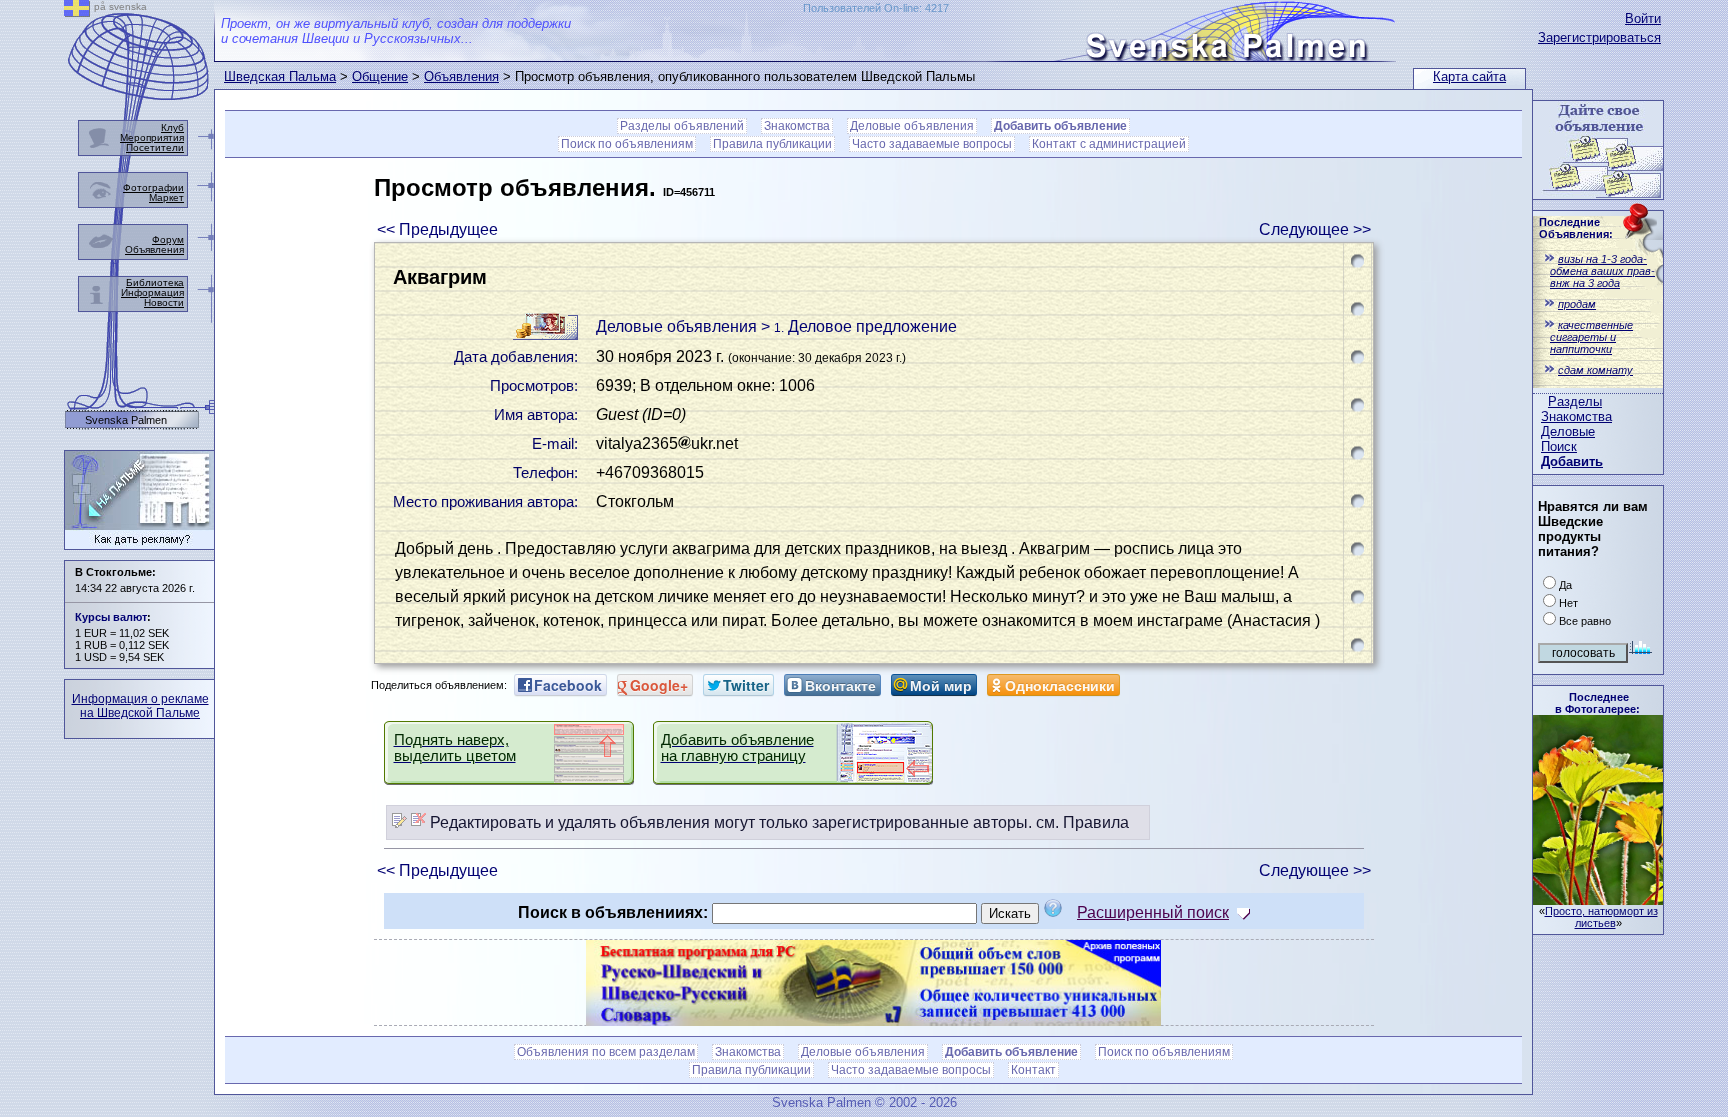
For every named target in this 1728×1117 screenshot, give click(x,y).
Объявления (461, 76)
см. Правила (1082, 822)
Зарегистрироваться (1599, 37)
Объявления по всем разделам (606, 1052)
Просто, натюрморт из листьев (1601, 917)
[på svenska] (77, 11)
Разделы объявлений (682, 126)
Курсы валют (111, 617)
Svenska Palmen (126, 420)
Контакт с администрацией (1109, 144)
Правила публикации (772, 144)
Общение (380, 76)
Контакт (1033, 1070)
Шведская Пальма (280, 76)
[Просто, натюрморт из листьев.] (1598, 899)
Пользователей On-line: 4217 (876, 8)
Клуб (172, 127)
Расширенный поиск (1153, 912)
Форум (168, 239)
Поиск (1559, 446)
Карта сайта (1469, 76)
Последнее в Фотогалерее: (1597, 703)
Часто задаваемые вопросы (932, 144)
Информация (152, 292)
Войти (1643, 18)
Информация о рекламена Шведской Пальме (140, 706)
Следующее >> (1315, 229)
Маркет (166, 197)
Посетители (155, 147)
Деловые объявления (912, 126)
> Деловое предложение (859, 326)
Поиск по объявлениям (627, 144)
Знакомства (1576, 416)
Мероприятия (152, 137)
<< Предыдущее (437, 229)
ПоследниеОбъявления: (1576, 228)
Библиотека (155, 282)
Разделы (1575, 401)
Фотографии (153, 187)
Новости (164, 302)
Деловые (1568, 431)
